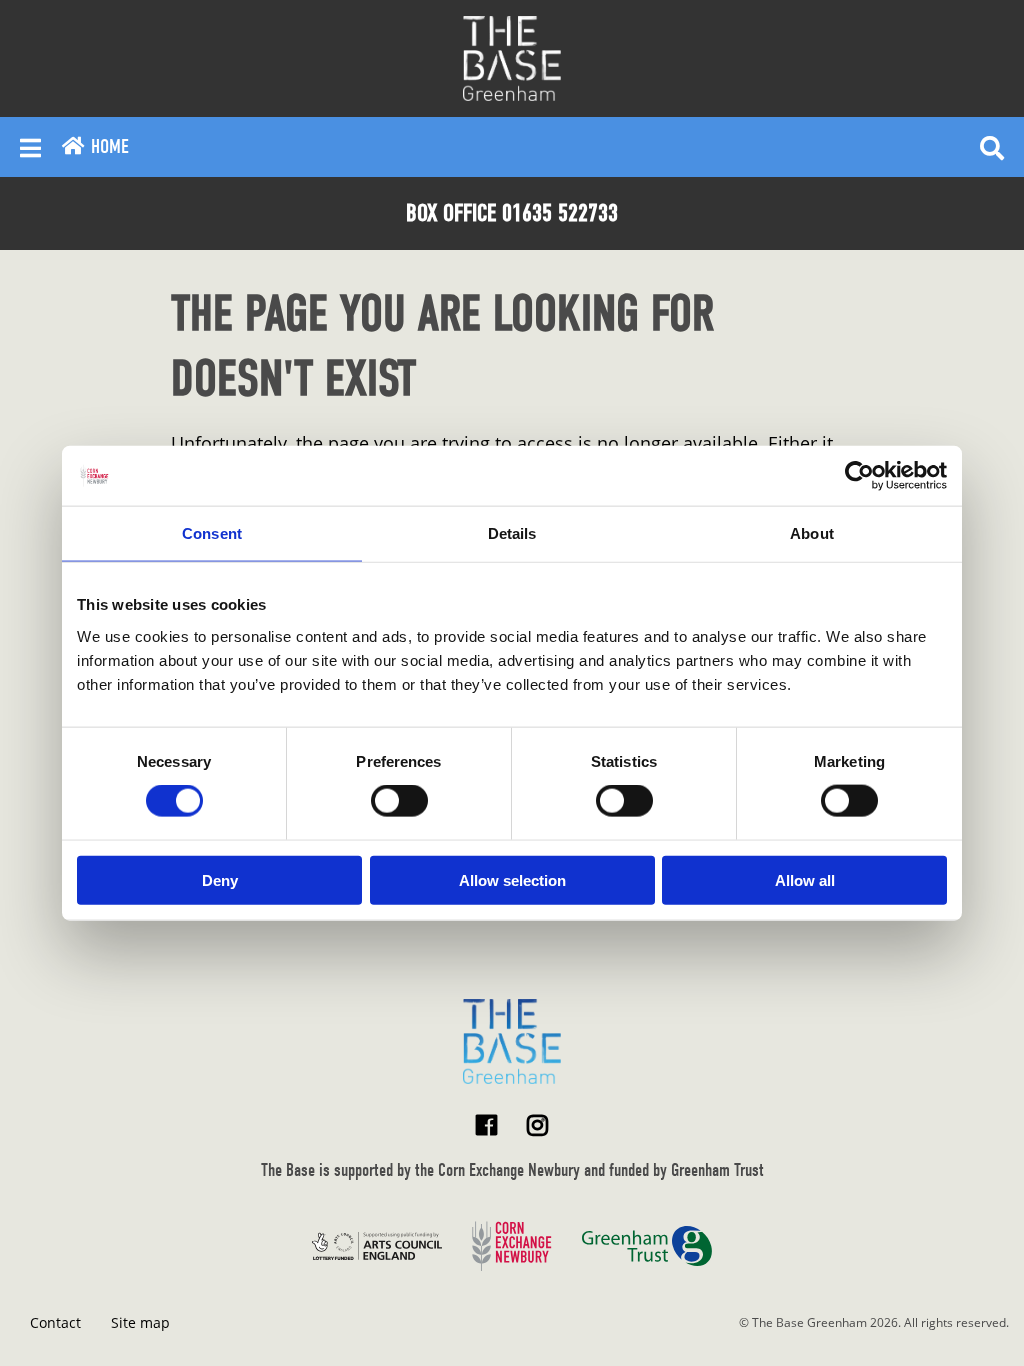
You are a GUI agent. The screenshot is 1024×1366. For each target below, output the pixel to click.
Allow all (805, 879)
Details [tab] (512, 533)
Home (107, 146)
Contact (55, 1322)
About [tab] (812, 533)
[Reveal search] (992, 147)
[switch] (399, 801)
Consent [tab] (212, 533)
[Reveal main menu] (30, 147)
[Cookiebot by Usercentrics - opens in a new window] (859, 476)
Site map (140, 1322)
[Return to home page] (512, 1041)
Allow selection (512, 879)
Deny (220, 879)
